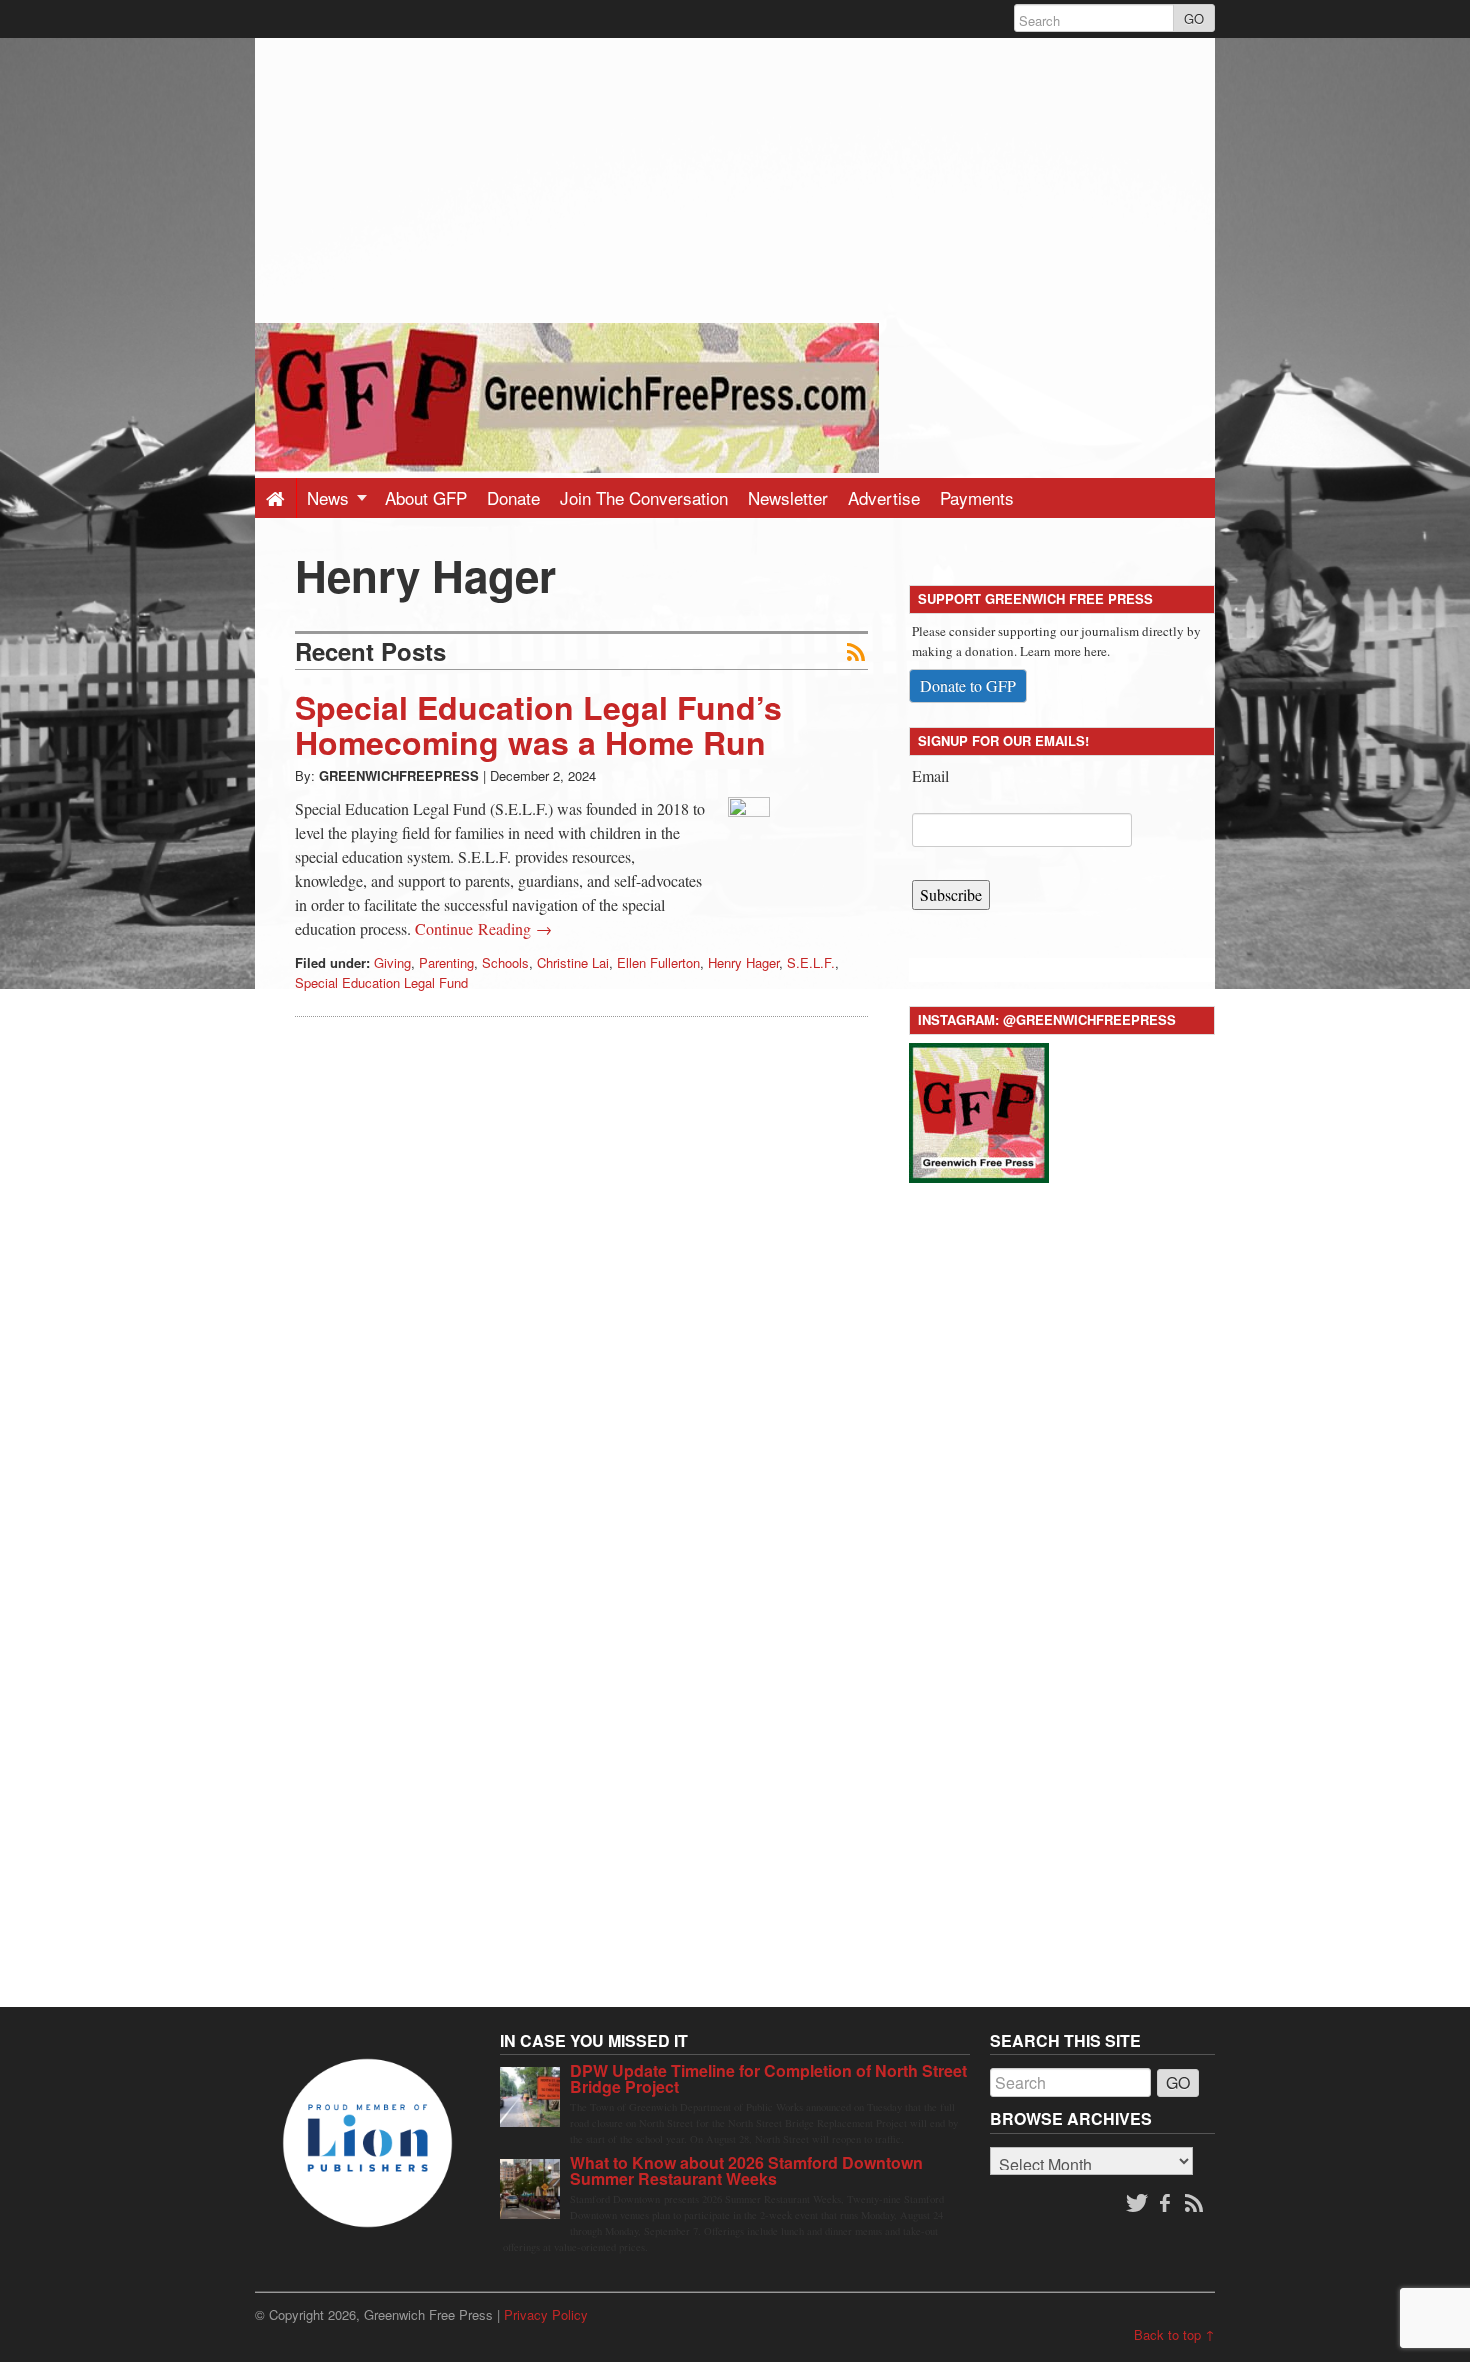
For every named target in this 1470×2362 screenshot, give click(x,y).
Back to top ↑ (1174, 2334)
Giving (392, 962)
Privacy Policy (546, 2314)
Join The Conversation (644, 497)
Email (930, 775)
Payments (977, 497)
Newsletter (788, 497)
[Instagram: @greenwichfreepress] (979, 1109)
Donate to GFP (968, 685)
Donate (513, 497)
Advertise (884, 497)
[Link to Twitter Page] (1137, 2204)
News (330, 497)
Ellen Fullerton (658, 962)
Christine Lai (573, 962)
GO (1194, 18)
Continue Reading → (483, 928)
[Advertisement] (735, 178)
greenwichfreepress (399, 775)
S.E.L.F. (811, 962)
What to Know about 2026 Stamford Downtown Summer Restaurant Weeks (746, 2170)
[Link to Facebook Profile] (1167, 2204)
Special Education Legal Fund (381, 982)
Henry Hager (743, 962)
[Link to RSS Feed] (1196, 2204)
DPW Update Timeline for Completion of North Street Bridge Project (768, 2078)
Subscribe (951, 894)
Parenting (446, 962)
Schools (505, 962)
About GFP (426, 497)
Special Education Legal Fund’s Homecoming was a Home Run (538, 724)
